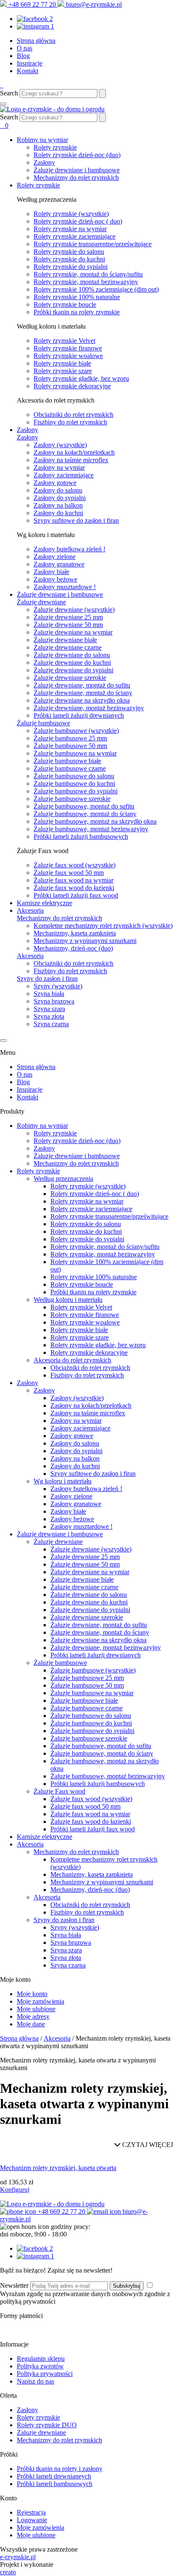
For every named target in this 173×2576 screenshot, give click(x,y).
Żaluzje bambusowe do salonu (74, 776)
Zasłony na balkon (58, 505)
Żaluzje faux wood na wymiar (73, 880)
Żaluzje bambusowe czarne (70, 768)
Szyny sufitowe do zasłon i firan (76, 520)
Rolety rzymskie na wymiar (70, 229)
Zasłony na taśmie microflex (71, 460)
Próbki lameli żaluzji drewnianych (79, 715)
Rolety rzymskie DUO (47, 2425)
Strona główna (36, 41)
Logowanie (32, 2520)
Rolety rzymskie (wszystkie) (71, 214)
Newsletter (14, 2285)
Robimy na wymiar (42, 140)
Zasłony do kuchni (58, 513)
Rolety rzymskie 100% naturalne (77, 297)
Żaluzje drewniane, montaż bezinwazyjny (89, 708)
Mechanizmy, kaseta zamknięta (75, 933)
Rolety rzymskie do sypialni (71, 267)
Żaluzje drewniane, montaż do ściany (83, 693)
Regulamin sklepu (41, 2359)
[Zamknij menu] (3, 1040)
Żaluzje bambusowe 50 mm (70, 746)
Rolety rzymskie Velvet (64, 341)
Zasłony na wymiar (59, 468)
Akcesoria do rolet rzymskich (72, 1360)
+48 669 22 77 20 (32, 4)
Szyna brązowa (54, 1001)
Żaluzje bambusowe (43, 723)
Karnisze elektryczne (45, 903)
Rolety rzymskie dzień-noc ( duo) (78, 221)
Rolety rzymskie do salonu (69, 252)
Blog (23, 56)
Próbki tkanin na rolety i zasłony (60, 2469)
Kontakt (28, 71)
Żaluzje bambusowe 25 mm (70, 738)
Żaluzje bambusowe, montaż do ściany (85, 814)
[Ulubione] (3, 125)
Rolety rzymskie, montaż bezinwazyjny (86, 282)
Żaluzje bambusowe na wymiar (75, 753)
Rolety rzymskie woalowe (68, 356)
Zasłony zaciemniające (64, 475)
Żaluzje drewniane (41, 602)
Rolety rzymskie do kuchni (69, 259)
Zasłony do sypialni (60, 498)
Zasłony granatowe (59, 564)
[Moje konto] (3, 85)
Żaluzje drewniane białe (65, 640)
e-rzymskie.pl (18, 2557)
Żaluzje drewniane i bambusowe (77, 170)
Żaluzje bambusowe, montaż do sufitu (84, 806)
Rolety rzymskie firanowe (68, 348)
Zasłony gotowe (55, 483)
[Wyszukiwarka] (1, 85)
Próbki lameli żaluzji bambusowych (81, 836)
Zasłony (44, 162)
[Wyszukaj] (102, 94)
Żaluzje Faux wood (59, 1791)
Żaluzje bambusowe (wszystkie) (76, 731)
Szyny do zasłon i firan (47, 979)
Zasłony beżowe (55, 579)
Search (9, 93)
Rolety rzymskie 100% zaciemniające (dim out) (96, 289)
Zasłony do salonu (58, 490)
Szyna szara (49, 1009)
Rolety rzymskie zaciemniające (75, 236)
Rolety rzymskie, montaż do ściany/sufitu (88, 274)
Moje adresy (33, 2016)
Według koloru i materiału (68, 1300)
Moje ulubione (36, 2009)
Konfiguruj (15, 2190)
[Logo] (52, 109)
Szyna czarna (51, 1024)
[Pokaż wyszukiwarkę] (102, 117)
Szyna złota (49, 1016)
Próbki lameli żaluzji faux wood (76, 895)
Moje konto (32, 1994)
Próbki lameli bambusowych (55, 2484)
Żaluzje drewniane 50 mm (68, 625)
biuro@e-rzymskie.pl (93, 4)
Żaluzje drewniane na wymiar (73, 632)
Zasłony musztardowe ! (65, 587)
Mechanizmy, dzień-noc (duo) (73, 948)
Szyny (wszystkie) (58, 986)
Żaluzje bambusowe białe (67, 761)
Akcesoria (30, 910)
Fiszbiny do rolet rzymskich (70, 422)
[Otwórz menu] (3, 104)
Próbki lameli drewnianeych (54, 2476)
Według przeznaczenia (63, 1179)
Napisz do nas (35, 2381)
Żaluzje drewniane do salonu (72, 655)
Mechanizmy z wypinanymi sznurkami (85, 941)
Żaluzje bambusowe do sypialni (76, 791)
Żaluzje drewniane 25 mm (68, 617)
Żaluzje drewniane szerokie (70, 678)
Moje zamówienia (41, 2001)
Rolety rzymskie (55, 147)
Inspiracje (30, 63)
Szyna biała (49, 994)
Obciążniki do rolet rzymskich (73, 415)
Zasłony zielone (55, 557)
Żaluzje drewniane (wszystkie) (74, 610)
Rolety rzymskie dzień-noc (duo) (77, 155)
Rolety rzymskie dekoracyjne (72, 386)
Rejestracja (31, 2512)
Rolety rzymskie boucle (65, 304)
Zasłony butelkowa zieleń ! (69, 549)
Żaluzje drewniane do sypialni (73, 670)
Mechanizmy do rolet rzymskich (76, 178)
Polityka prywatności (45, 2374)
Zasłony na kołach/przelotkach (74, 452)
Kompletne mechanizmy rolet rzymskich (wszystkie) (103, 926)
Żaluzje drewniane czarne (68, 647)
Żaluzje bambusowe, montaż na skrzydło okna (95, 821)
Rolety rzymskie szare (63, 371)
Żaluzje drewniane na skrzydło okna (82, 700)
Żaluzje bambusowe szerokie (72, 799)
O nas (25, 48)
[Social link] (35, 2248)
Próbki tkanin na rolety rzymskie (77, 312)
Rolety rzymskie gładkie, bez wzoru (81, 378)
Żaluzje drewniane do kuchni (72, 662)
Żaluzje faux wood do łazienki (74, 888)
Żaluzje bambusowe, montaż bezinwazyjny (91, 829)
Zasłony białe (51, 572)
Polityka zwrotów (40, 2366)
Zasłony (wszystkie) (60, 445)
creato (8, 2572)
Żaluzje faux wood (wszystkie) (75, 865)
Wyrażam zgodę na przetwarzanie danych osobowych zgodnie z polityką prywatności (85, 2298)
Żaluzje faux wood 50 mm (69, 873)
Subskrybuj (127, 2286)
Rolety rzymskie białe (62, 363)
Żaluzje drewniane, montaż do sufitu (82, 685)
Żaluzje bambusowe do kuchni (74, 784)
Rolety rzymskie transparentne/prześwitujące (93, 244)
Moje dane (31, 2024)
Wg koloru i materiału (63, 1481)
